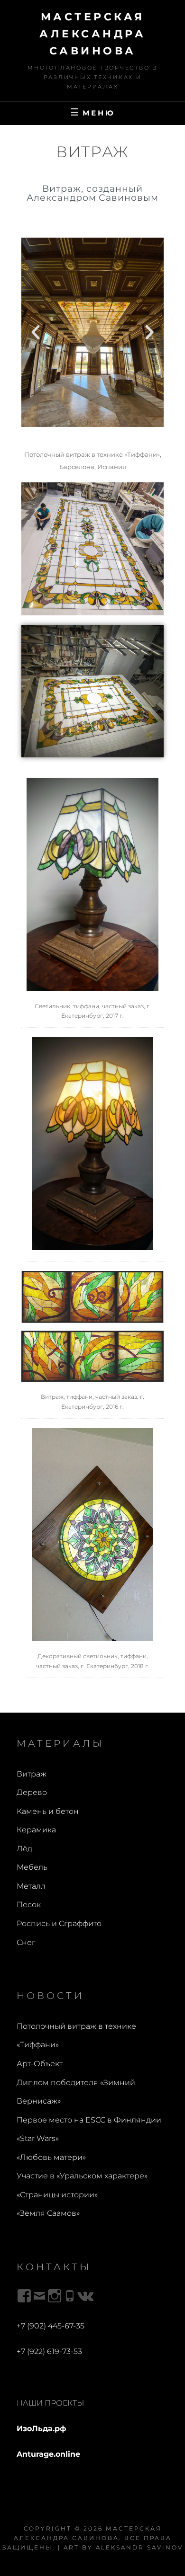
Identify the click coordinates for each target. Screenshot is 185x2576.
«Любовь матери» (51, 2157)
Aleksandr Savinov (139, 2547)
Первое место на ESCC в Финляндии (89, 2120)
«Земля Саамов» (48, 2213)
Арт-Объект (40, 2064)
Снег (26, 1942)
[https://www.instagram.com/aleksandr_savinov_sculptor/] (55, 2296)
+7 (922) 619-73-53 (49, 2351)
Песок (29, 1905)
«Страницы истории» (57, 2195)
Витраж (32, 1774)
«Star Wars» (38, 2138)
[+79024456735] (70, 2296)
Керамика (36, 1830)
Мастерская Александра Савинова (92, 34)
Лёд (24, 1849)
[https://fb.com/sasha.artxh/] (24, 2296)
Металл (31, 1886)
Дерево (32, 1792)
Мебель (32, 1867)
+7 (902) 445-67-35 (51, 2326)
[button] (36, 332)
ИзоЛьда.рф (42, 2429)
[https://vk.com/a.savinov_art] (85, 2296)
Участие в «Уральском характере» (82, 2176)
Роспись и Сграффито (59, 1923)
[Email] (39, 2296)
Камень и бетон (48, 1811)
